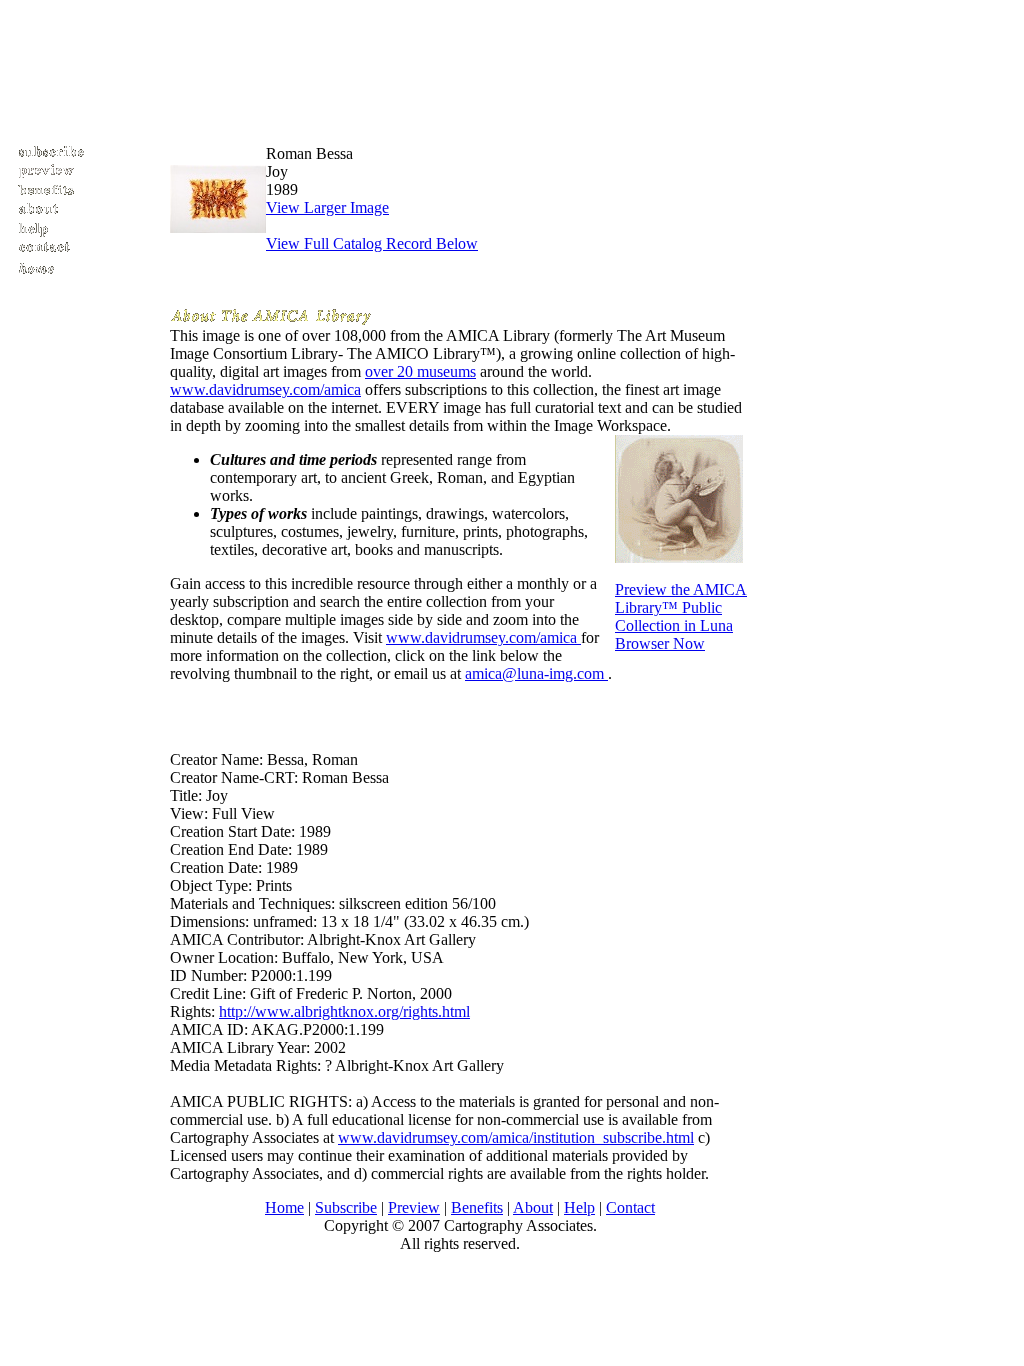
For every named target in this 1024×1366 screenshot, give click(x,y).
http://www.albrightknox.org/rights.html (344, 1011)
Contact (630, 1207)
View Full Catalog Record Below (372, 243)
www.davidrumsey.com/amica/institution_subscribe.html (516, 1137)
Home (284, 1207)
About (533, 1207)
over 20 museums (420, 371)
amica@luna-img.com (536, 673)
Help (579, 1207)
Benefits (477, 1207)
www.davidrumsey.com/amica (265, 389)
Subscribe (346, 1207)
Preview (414, 1207)
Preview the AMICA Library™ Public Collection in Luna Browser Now (681, 616)
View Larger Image (327, 207)
